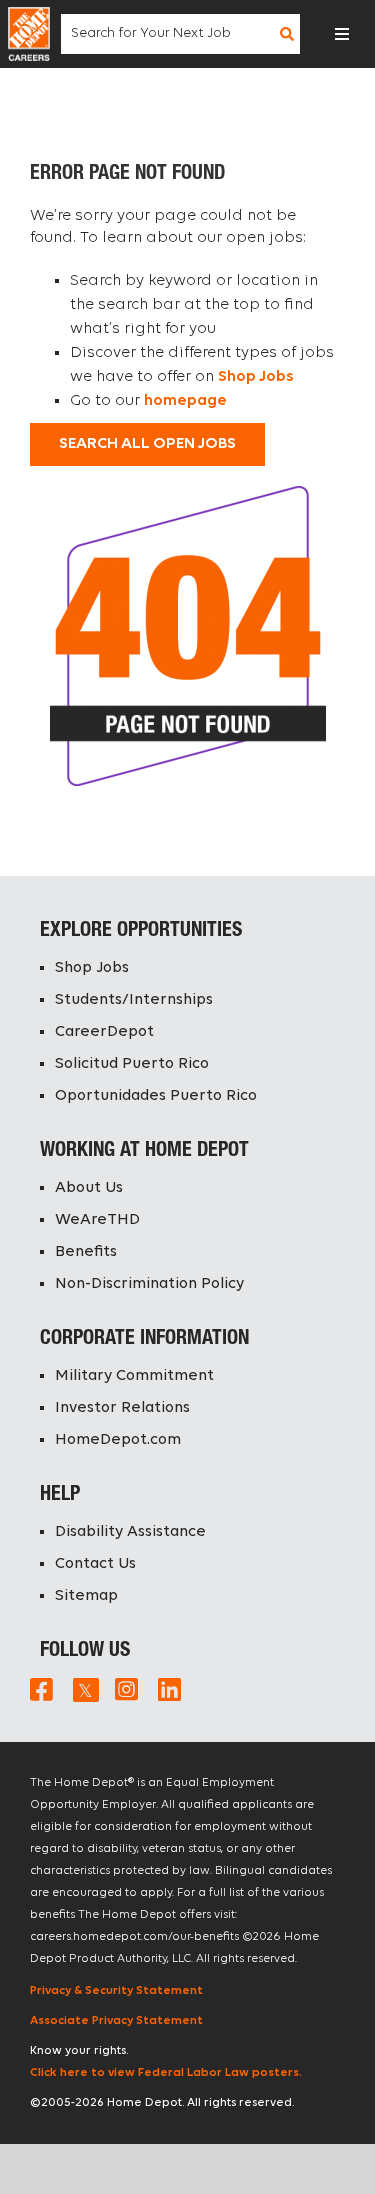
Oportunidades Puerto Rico (156, 1096)
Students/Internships (134, 1000)
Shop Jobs (256, 377)
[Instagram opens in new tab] (126, 1689)
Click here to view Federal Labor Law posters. (166, 2073)
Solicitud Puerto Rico (132, 1064)
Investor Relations (122, 1408)
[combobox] (168, 34)
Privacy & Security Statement (116, 1991)
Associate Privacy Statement (116, 2021)
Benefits (86, 1252)
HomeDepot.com (118, 1440)
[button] (342, 34)
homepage (185, 401)
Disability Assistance (130, 1532)
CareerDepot (104, 1032)
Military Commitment (134, 1376)
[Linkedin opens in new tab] (169, 1689)
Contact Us (95, 1564)
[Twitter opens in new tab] (84, 1689)
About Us (89, 1188)
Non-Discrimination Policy (149, 1284)
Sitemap (86, 1596)
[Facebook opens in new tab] (41, 1689)
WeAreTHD (97, 1220)
